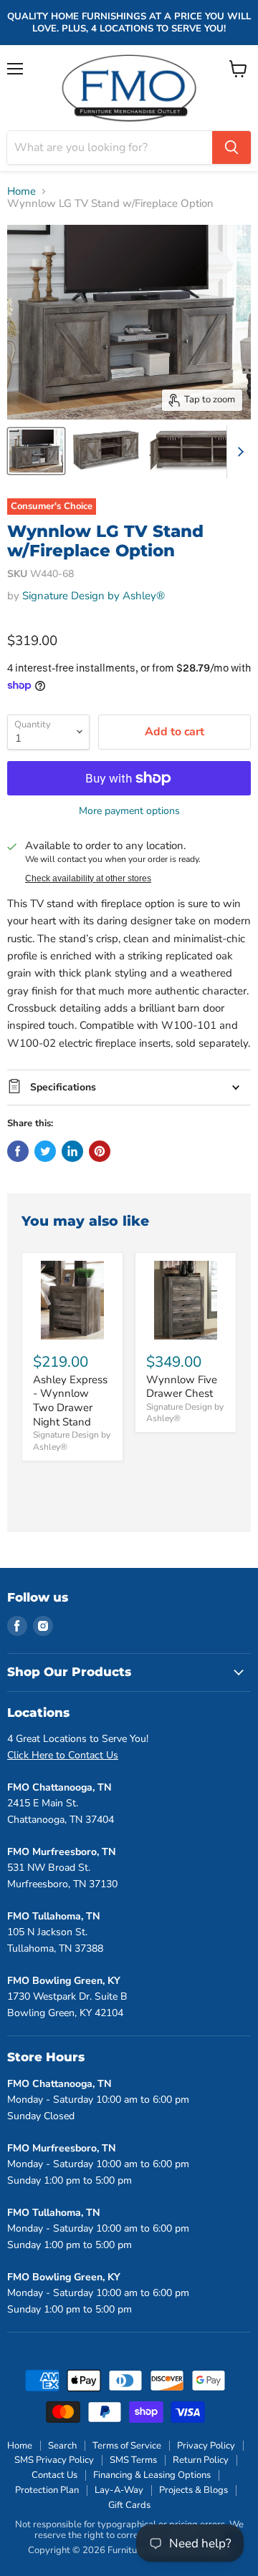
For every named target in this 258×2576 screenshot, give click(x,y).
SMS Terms (133, 2460)
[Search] (231, 147)
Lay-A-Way (119, 2490)
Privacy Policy (206, 2446)
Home (21, 192)
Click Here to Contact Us (63, 1755)
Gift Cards (129, 2505)
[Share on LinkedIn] (72, 1151)
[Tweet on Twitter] (45, 1151)
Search (62, 2446)
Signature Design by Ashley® (94, 596)
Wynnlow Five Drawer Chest (182, 1387)
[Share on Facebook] (18, 1151)
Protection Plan (47, 2490)
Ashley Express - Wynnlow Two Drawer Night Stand (70, 1401)
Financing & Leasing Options (152, 2475)
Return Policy (201, 2460)
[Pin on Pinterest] (100, 1151)
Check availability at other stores (88, 878)
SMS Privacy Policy (54, 2460)
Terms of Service (127, 2446)
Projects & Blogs (193, 2490)
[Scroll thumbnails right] (238, 452)
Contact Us (54, 2475)
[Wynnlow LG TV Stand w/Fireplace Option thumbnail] (36, 451)
